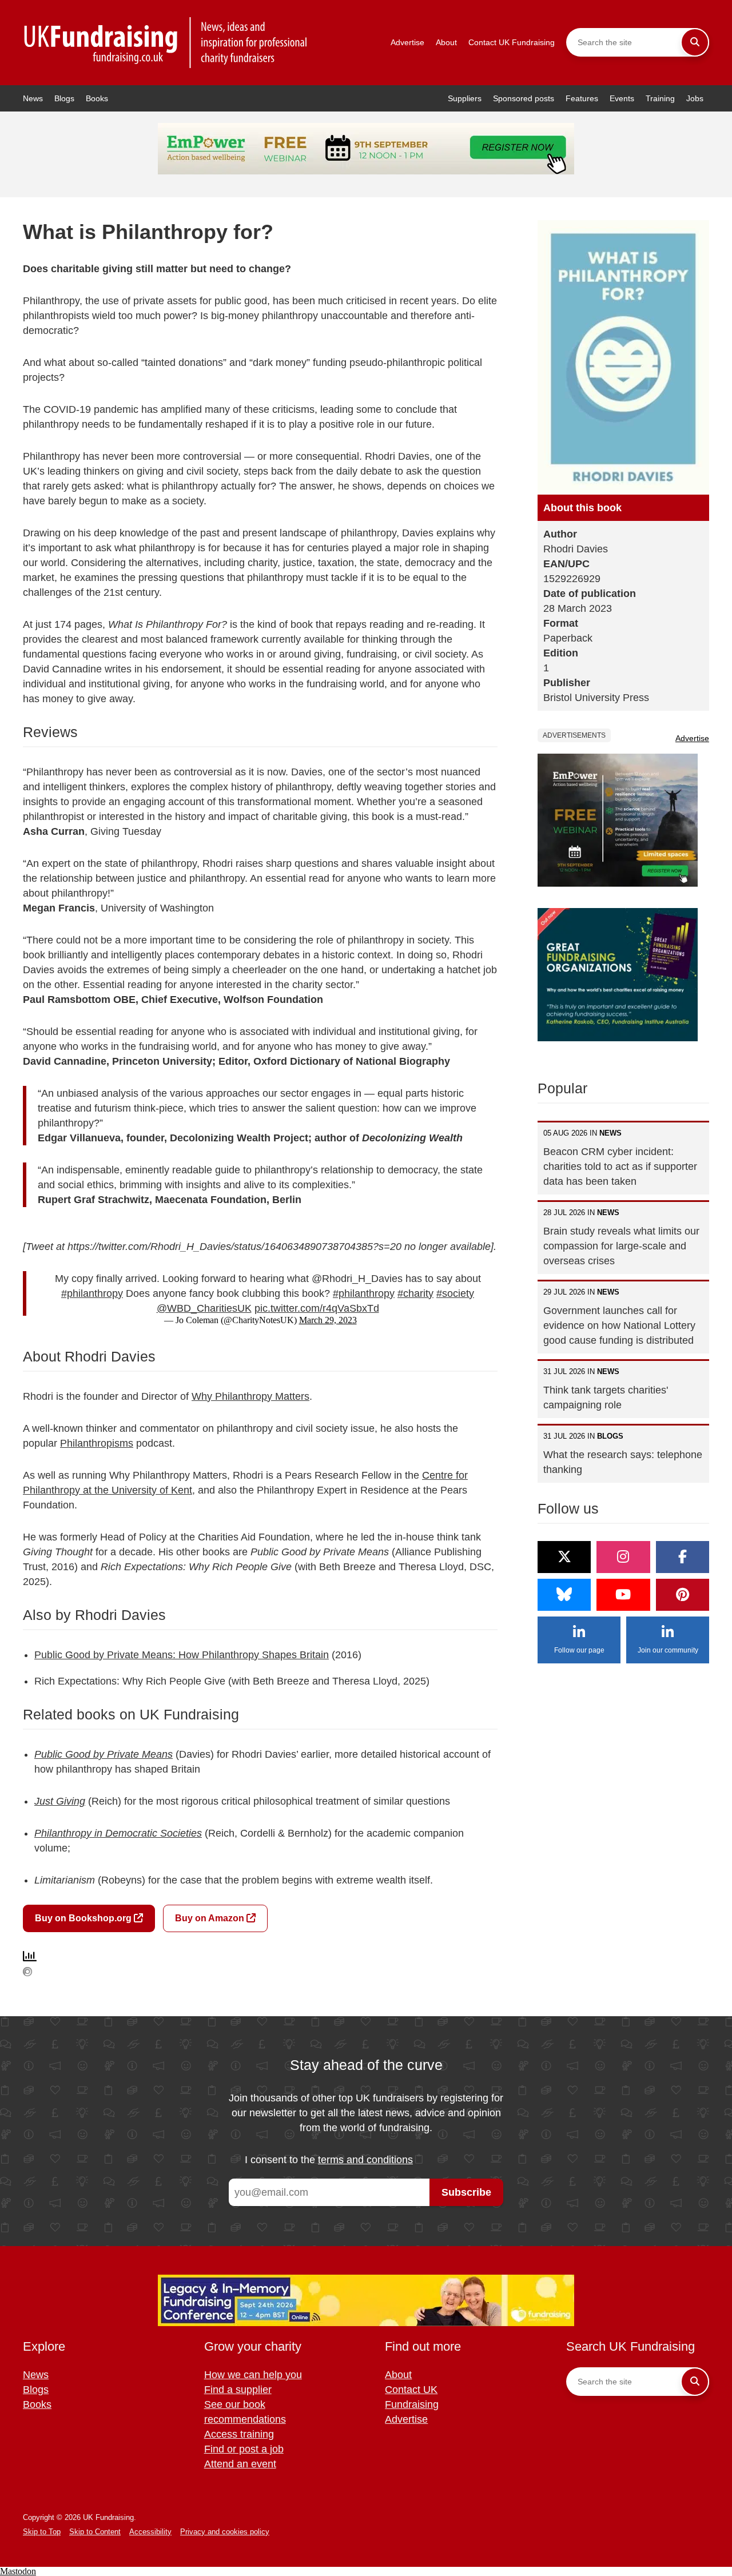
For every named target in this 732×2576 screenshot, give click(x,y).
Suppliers (465, 98)
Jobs (695, 98)
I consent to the (329, 2160)
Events (622, 98)
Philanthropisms (97, 1443)
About (446, 42)
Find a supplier (238, 2390)
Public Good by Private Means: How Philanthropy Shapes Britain (182, 1655)
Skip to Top (42, 2532)
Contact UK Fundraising (512, 42)
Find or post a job (244, 2449)
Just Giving (60, 1801)
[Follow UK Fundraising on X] (564, 1557)
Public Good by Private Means (104, 1754)
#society (455, 1293)
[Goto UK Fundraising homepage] (166, 43)
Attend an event (240, 2464)
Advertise (407, 42)
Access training (239, 2434)
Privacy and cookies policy (225, 2532)
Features (582, 98)
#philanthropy (92, 1293)
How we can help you (253, 2375)
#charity (415, 1293)
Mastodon (18, 2571)
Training (660, 98)
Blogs (64, 98)
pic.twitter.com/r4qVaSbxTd (317, 1308)
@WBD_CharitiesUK (204, 1308)
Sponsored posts (524, 98)
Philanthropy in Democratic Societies (118, 1833)
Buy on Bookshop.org (84, 1918)
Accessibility (150, 2532)
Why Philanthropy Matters (250, 1396)
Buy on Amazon (211, 1918)
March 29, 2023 (328, 1320)
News (33, 98)
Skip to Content (95, 2532)
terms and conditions (365, 2160)
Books (97, 98)
